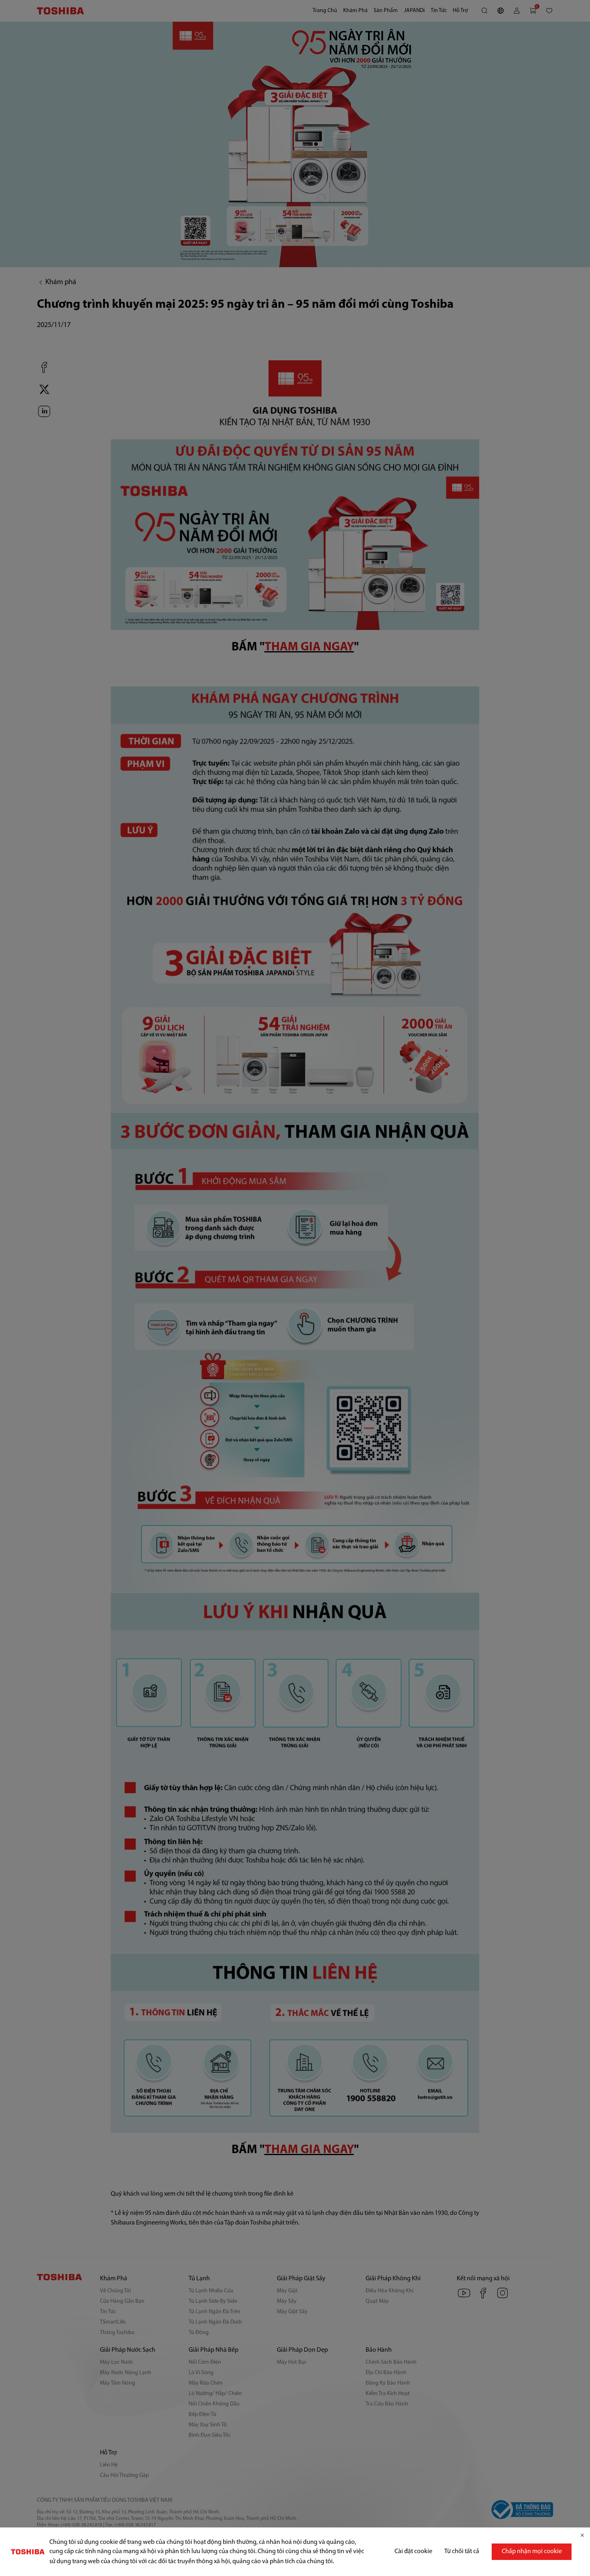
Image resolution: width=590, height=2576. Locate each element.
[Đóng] (582, 2535)
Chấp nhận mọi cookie (532, 2552)
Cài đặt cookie (413, 2552)
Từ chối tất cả (462, 2552)
